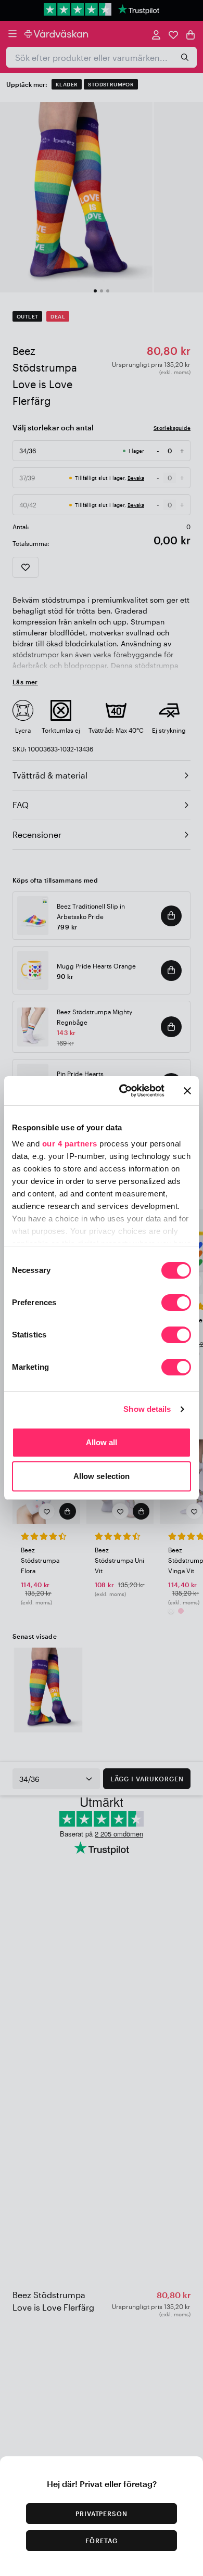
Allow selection (102, 1476)
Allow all (102, 1442)
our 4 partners (70, 1144)
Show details (147, 1409)
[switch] (176, 1304)
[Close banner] (187, 1091)
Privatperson (102, 2514)
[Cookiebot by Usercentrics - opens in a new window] (123, 1091)
